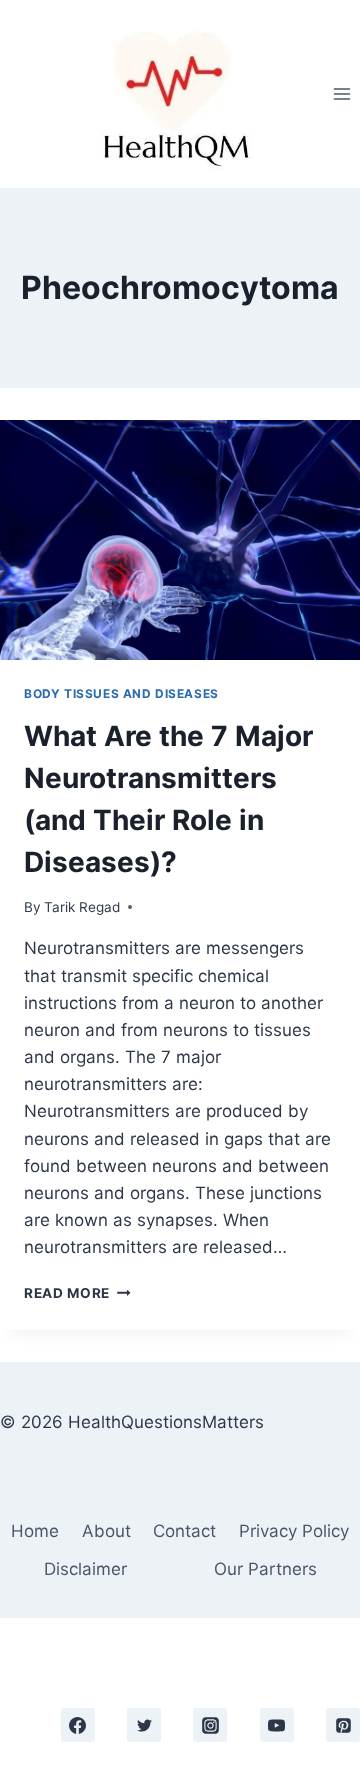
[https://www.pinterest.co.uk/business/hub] (343, 1725)
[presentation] (180, 540)
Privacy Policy (294, 1531)
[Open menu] (341, 93)
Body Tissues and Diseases (121, 693)
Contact (184, 1531)
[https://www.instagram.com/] (210, 1725)
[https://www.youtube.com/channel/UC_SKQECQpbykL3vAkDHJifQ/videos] (277, 1725)
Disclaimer (85, 1569)
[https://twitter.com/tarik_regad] (144, 1725)
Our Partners (265, 1569)
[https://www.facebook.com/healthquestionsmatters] (78, 1725)
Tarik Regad (82, 907)
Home (35, 1531)
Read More (77, 1293)
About (106, 1531)
